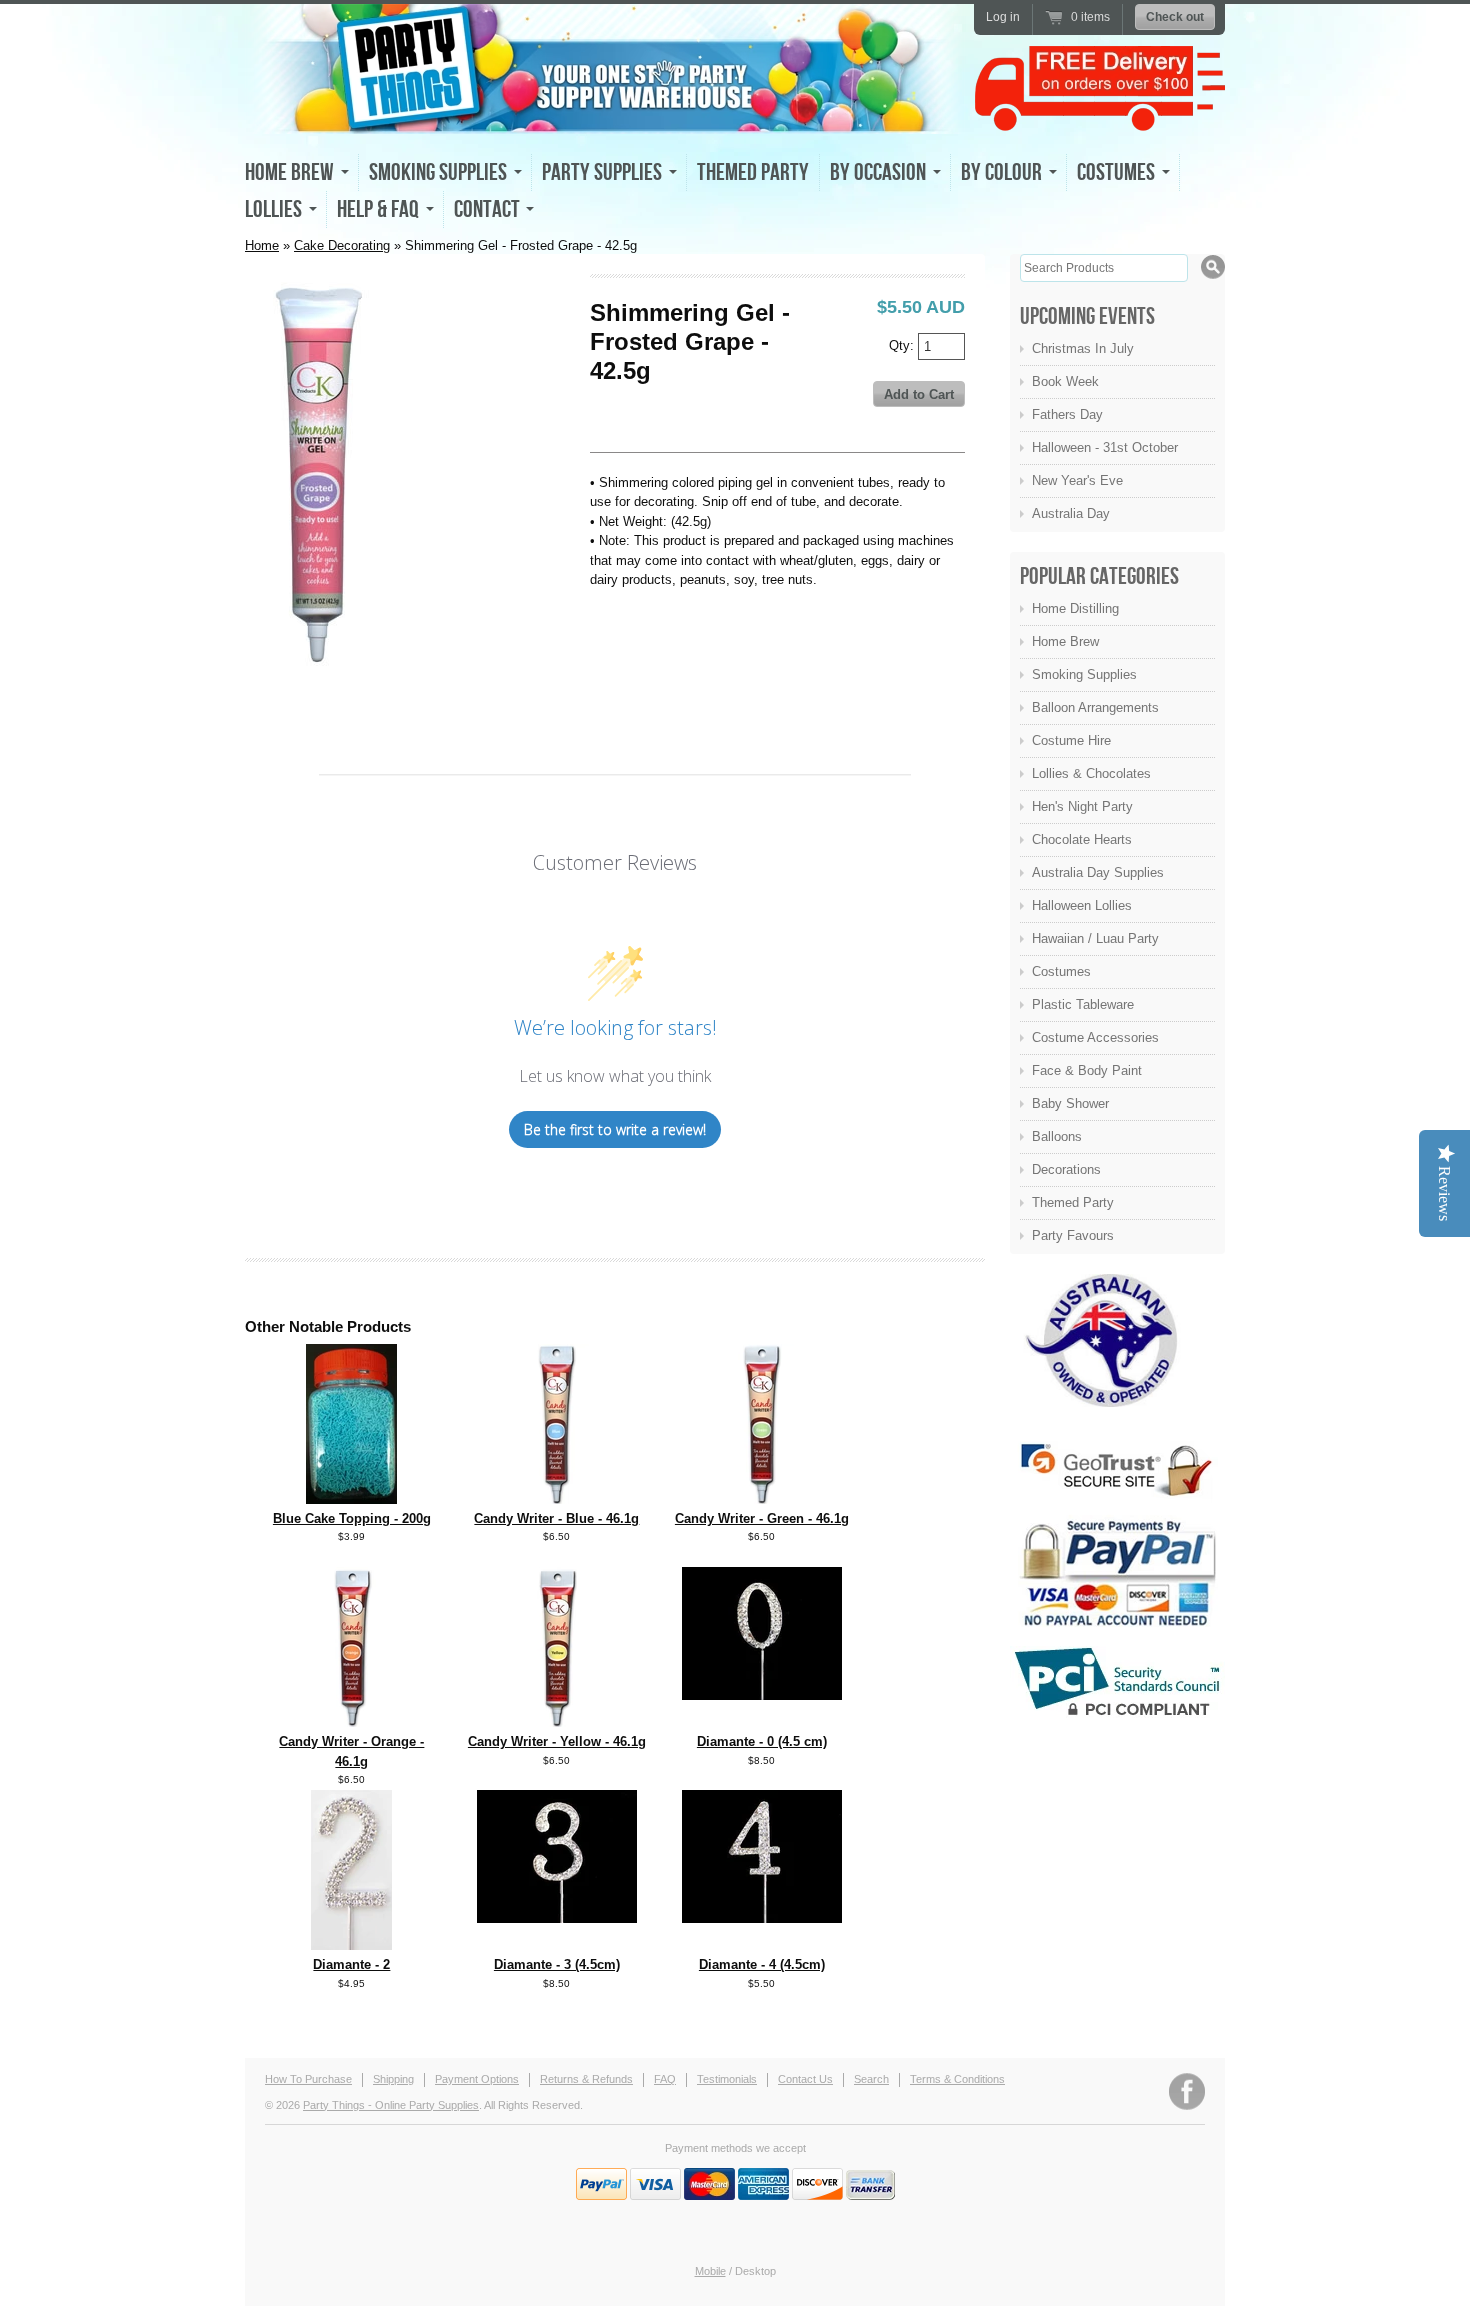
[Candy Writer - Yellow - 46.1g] (557, 1722)
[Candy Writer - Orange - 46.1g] (352, 1722)
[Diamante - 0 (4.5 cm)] (762, 1695)
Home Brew (1065, 641)
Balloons (1057, 1136)
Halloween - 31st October (1105, 447)
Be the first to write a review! (615, 1129)
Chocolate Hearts (1082, 839)
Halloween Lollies (1082, 905)
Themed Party (753, 172)
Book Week (1065, 381)
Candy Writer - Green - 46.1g (762, 1518)
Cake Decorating (342, 245)
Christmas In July (1083, 348)
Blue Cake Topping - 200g (352, 1518)
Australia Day (1071, 513)
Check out (1175, 17)
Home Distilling (1075, 608)
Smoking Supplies (1084, 674)
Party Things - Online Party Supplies (391, 2105)
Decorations (1066, 1169)
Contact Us (805, 2079)
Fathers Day (1067, 414)
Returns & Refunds (586, 2079)
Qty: (903, 344)
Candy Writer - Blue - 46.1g (556, 1518)
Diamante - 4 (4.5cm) (762, 1964)
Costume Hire (1071, 740)
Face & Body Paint (1087, 1070)
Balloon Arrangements (1095, 707)
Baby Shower (1070, 1103)
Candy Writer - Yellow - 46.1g (557, 1741)
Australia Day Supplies (1098, 872)
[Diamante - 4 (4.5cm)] (762, 1918)
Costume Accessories (1095, 1037)
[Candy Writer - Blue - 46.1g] (557, 1499)
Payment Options (477, 2079)
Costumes (1061, 971)
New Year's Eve (1077, 480)
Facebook (1187, 2091)
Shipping (393, 2079)
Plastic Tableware (1083, 1004)
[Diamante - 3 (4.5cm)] (557, 1918)
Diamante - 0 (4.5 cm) (762, 1741)
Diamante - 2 (351, 1964)
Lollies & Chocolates (1091, 773)
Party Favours (1073, 1235)
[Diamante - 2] (351, 1945)
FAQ (665, 2079)
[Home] (605, 116)
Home (262, 245)
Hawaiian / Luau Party (1095, 938)
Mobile (710, 2271)
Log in (1003, 17)
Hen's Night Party (1082, 806)
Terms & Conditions (957, 2079)
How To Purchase (308, 2079)
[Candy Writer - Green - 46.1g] (762, 1499)
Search (871, 2079)
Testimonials (727, 2079)
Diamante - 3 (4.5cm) (557, 1964)
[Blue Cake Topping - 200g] (351, 1499)
